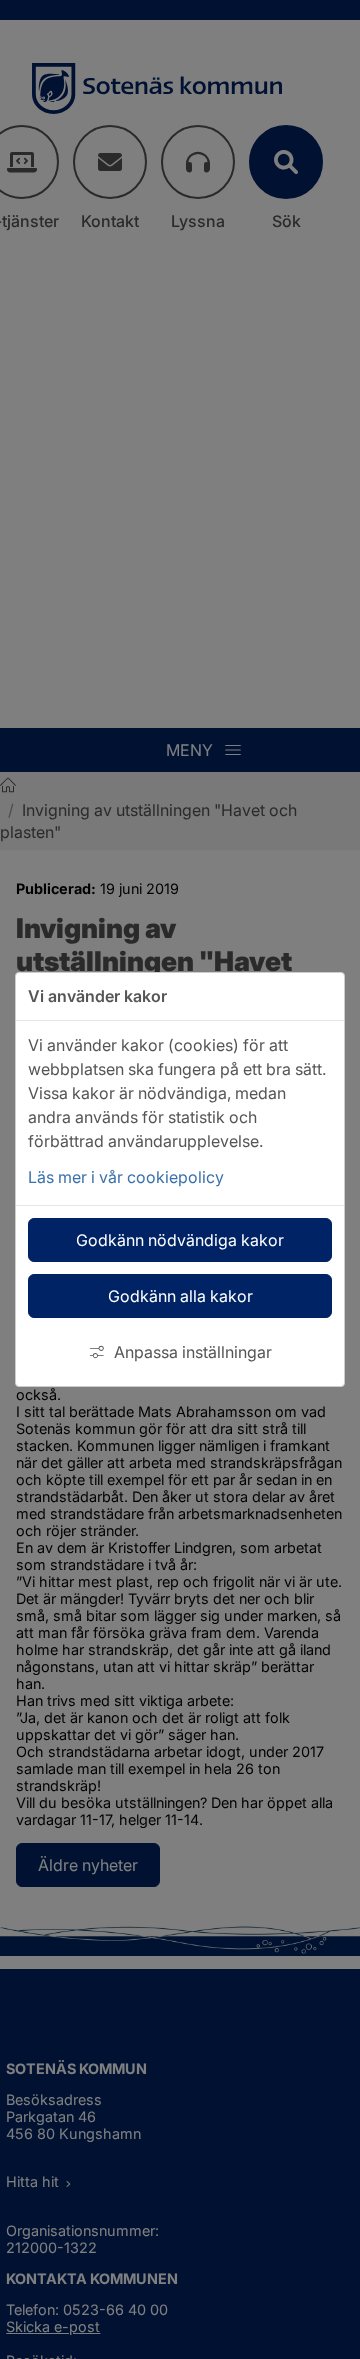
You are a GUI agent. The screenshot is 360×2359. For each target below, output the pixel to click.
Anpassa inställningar (193, 1352)
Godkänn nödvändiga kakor (180, 1240)
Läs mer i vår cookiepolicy (126, 1177)
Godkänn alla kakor (180, 1296)
